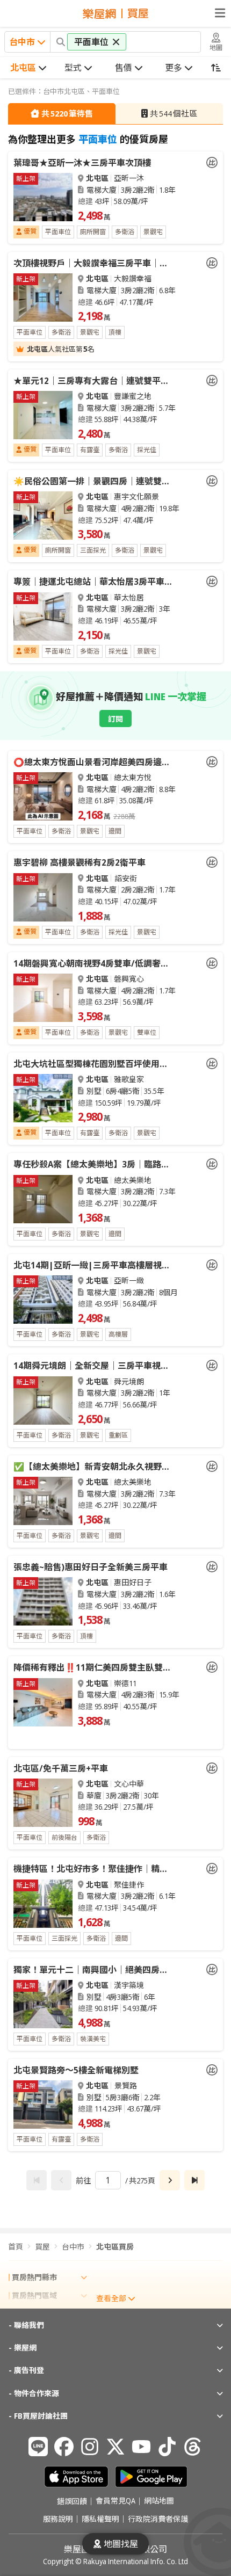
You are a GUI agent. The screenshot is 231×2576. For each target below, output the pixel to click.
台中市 (73, 2247)
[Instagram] (90, 2447)
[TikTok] (167, 2447)
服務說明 (58, 2519)
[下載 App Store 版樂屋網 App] (76, 2477)
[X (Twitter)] (115, 2447)
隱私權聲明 (100, 2519)
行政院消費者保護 (158, 2519)
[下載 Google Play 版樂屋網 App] (151, 2477)
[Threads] (193, 2447)
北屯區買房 (115, 2247)
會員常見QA (115, 2501)
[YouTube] (141, 2447)
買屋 (42, 2247)
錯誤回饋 (72, 2501)
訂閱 (115, 719)
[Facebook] (64, 2447)
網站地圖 (159, 2501)
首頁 (16, 2247)
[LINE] (38, 2447)
